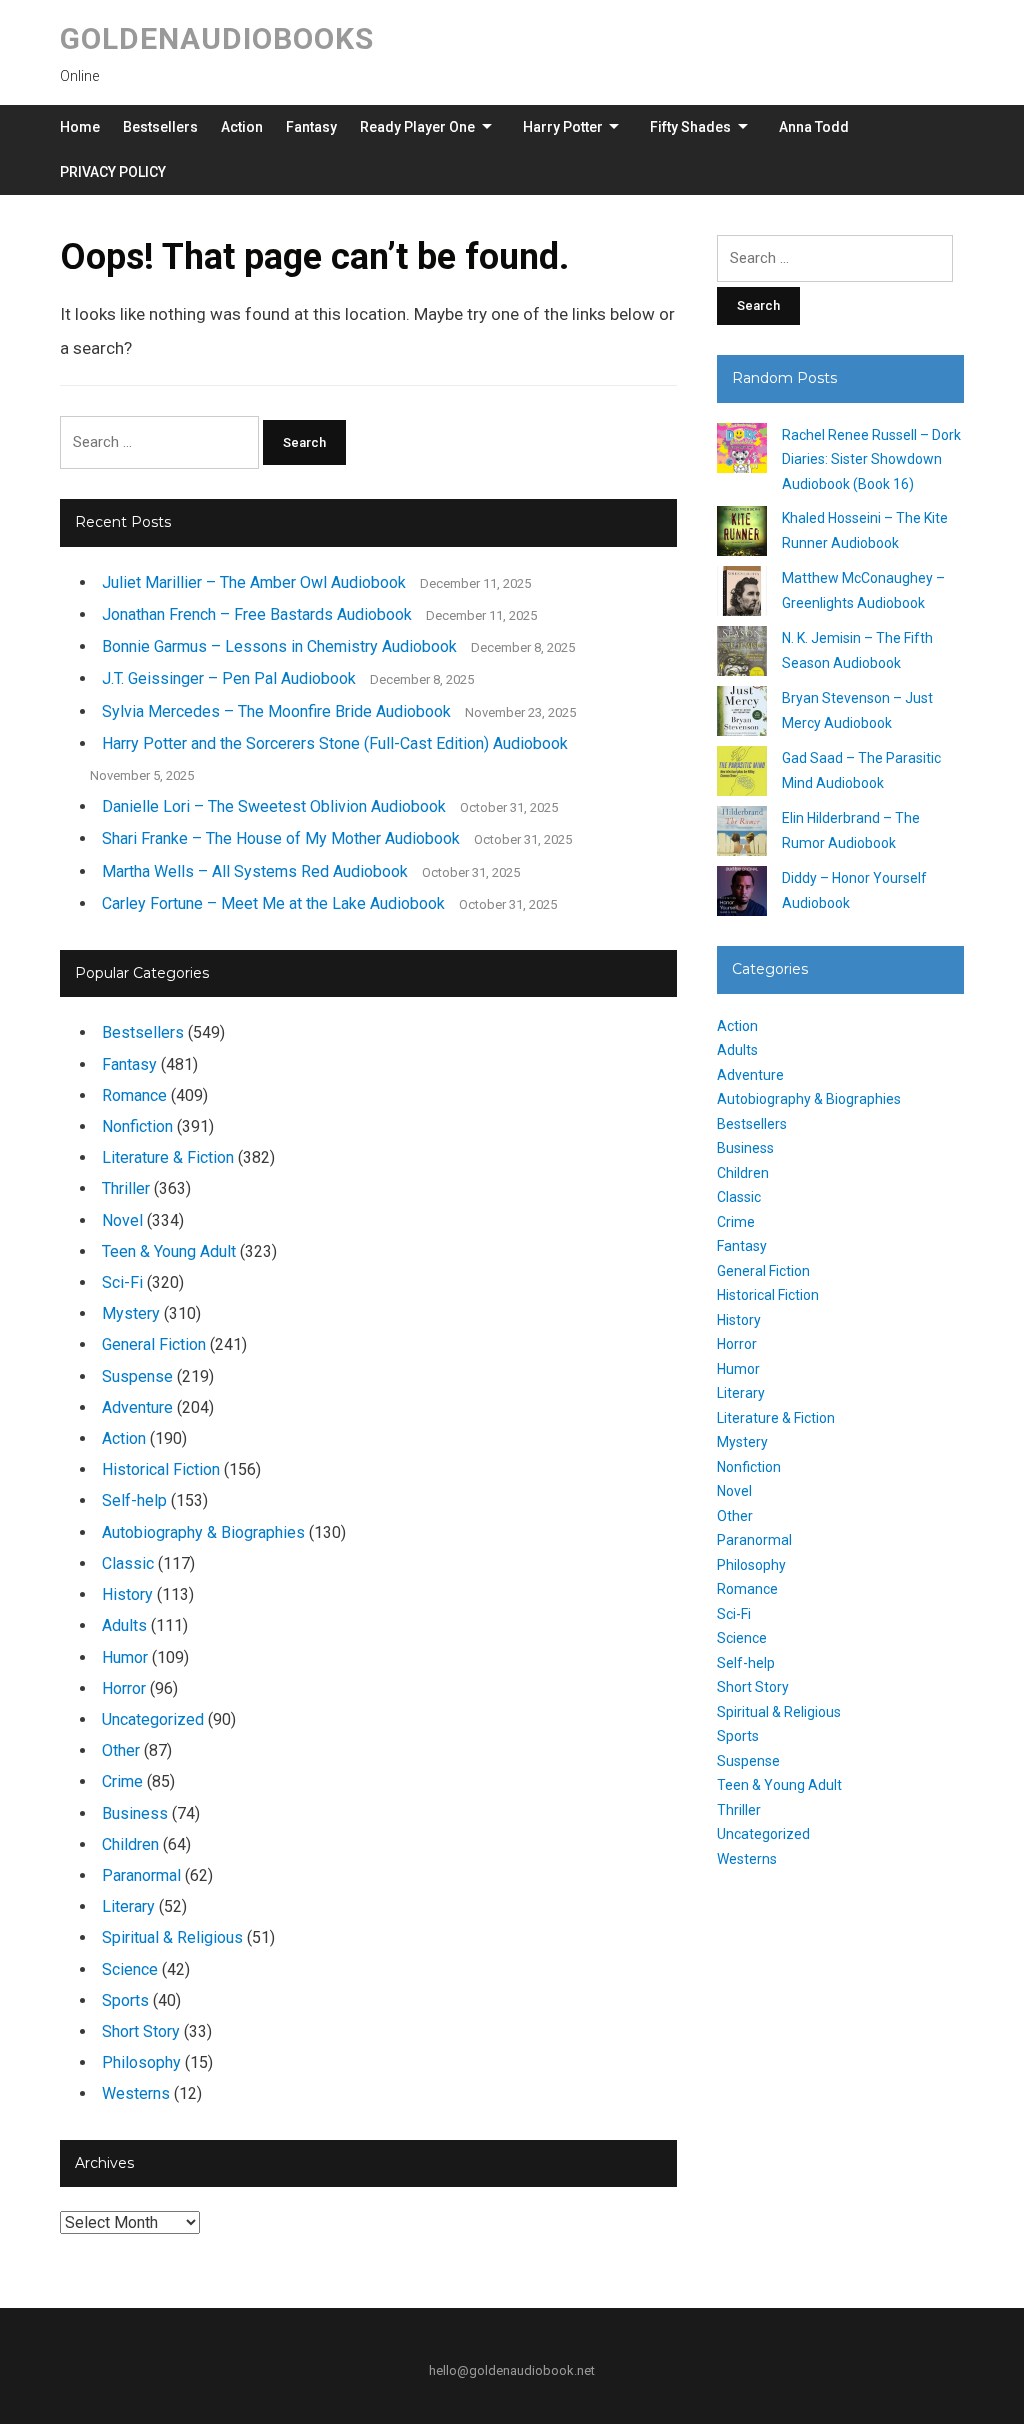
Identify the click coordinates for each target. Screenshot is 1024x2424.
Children (130, 1844)
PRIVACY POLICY (113, 172)
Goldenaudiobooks (217, 38)
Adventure (137, 1407)
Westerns (136, 2093)
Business (135, 1813)
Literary (128, 1906)
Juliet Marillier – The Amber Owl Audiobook (254, 582)
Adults (124, 1625)
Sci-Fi (122, 1282)
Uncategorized (153, 1719)
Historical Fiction (161, 1469)
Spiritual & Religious (172, 1937)
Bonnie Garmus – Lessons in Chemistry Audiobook (279, 646)
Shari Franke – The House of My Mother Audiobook (281, 838)
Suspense (137, 1376)
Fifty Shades (690, 127)
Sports (125, 2000)
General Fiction (154, 1344)
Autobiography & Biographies (203, 1532)
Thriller (126, 1188)
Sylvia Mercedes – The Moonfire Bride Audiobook (276, 711)
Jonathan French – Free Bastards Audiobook (257, 614)
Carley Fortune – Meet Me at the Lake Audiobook (273, 903)
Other (121, 1750)
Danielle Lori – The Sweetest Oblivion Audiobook (274, 806)
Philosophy (141, 2062)
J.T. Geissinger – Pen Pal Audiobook (229, 678)
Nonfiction (137, 1126)
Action (242, 127)
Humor (125, 1657)
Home (80, 127)
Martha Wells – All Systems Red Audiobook (255, 871)
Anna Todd (814, 127)
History (127, 1594)
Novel (122, 1220)
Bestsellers (160, 127)
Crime (122, 1781)
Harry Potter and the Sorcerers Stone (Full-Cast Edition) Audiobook (335, 743)
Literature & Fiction (168, 1157)
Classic (128, 1563)
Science (130, 1969)
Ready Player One (417, 127)
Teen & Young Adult (169, 1251)
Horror (124, 1688)
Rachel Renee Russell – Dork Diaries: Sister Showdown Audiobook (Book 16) (871, 459)
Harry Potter (563, 127)
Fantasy (311, 127)
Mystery (131, 1313)
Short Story (141, 2031)
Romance (134, 1095)
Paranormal (141, 1875)
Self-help (134, 1500)
